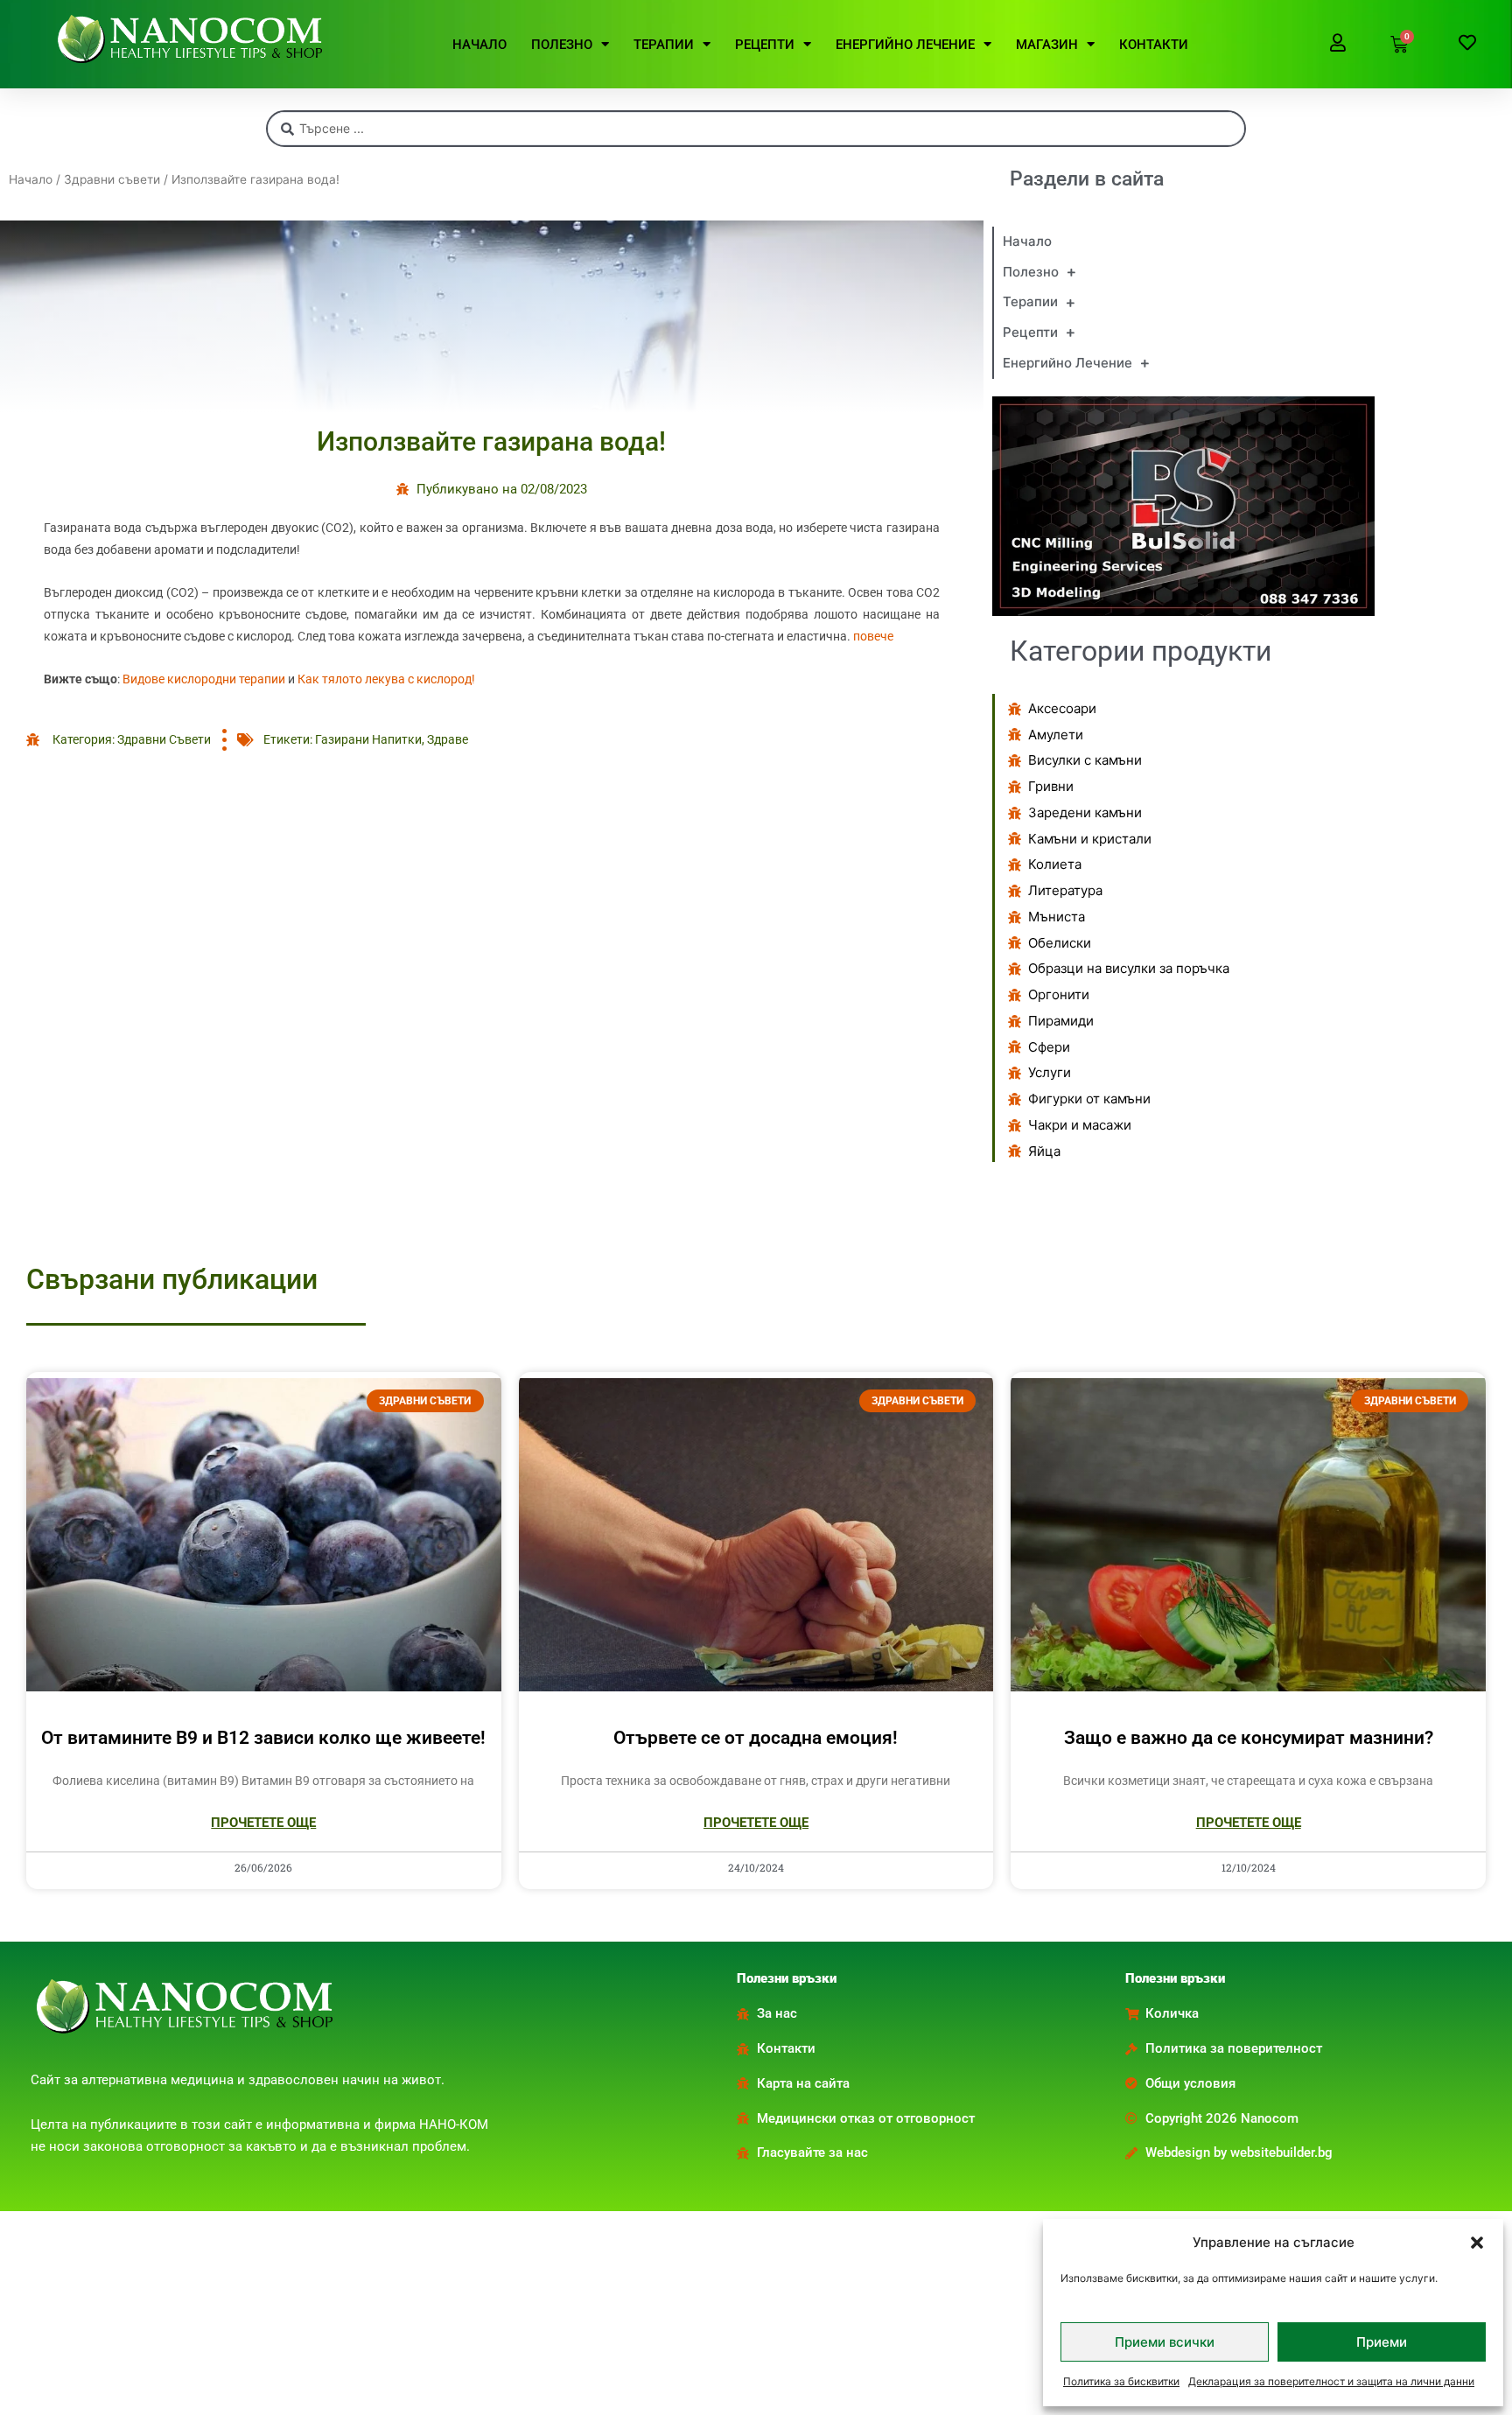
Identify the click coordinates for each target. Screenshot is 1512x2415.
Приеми (1382, 2342)
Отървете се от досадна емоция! (756, 1738)
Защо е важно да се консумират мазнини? (1249, 1738)
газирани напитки (368, 739)
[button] (1477, 2243)
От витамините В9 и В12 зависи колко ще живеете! (263, 1738)
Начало (31, 179)
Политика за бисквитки (1121, 2381)
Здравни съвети (112, 179)
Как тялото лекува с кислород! (386, 679)
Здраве (448, 739)
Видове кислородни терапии (204, 679)
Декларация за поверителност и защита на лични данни (1331, 2381)
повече (873, 636)
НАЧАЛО (479, 45)
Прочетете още (263, 1823)
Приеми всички (1165, 2342)
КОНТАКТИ (1154, 45)
